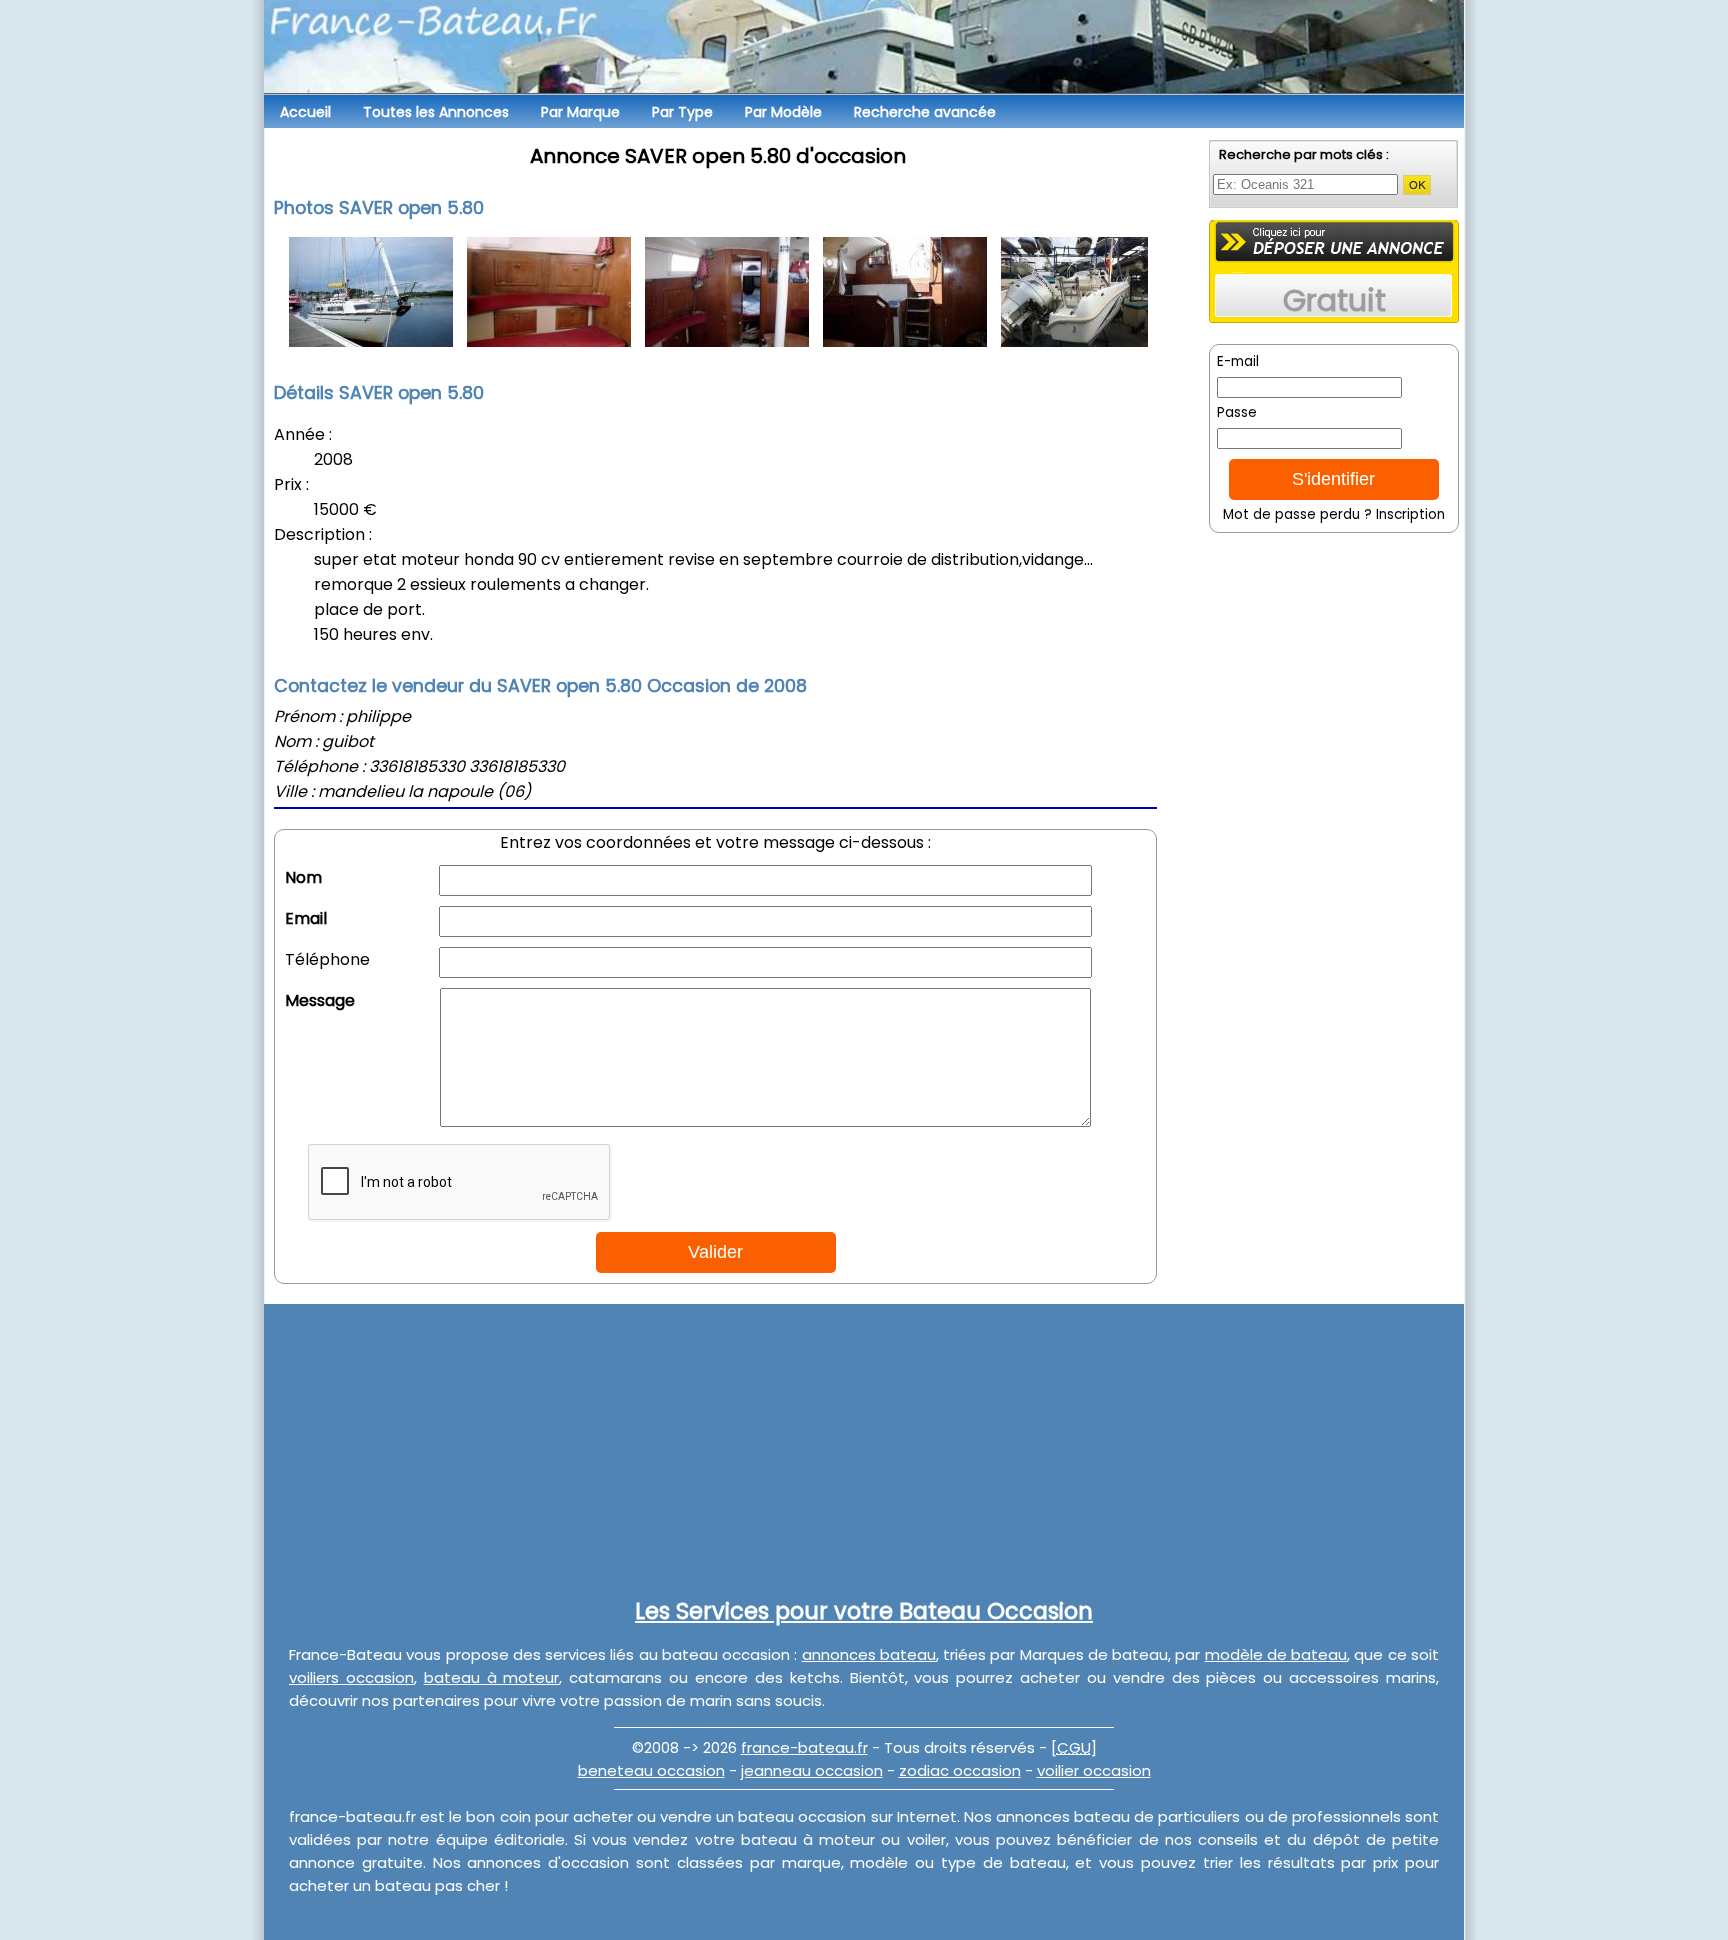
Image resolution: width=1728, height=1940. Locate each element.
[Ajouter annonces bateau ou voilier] (1334, 241)
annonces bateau (869, 1654)
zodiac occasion (960, 1770)
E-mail (1238, 361)
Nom (303, 877)
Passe (1237, 412)
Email (306, 918)
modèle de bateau (1276, 1654)
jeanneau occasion (812, 1770)
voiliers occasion (351, 1677)
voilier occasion (1094, 1770)
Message (320, 1000)
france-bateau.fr (804, 1747)
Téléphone (327, 959)
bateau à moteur (492, 1677)
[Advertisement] (1334, 805)
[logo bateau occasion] (864, 50)
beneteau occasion (651, 1770)
